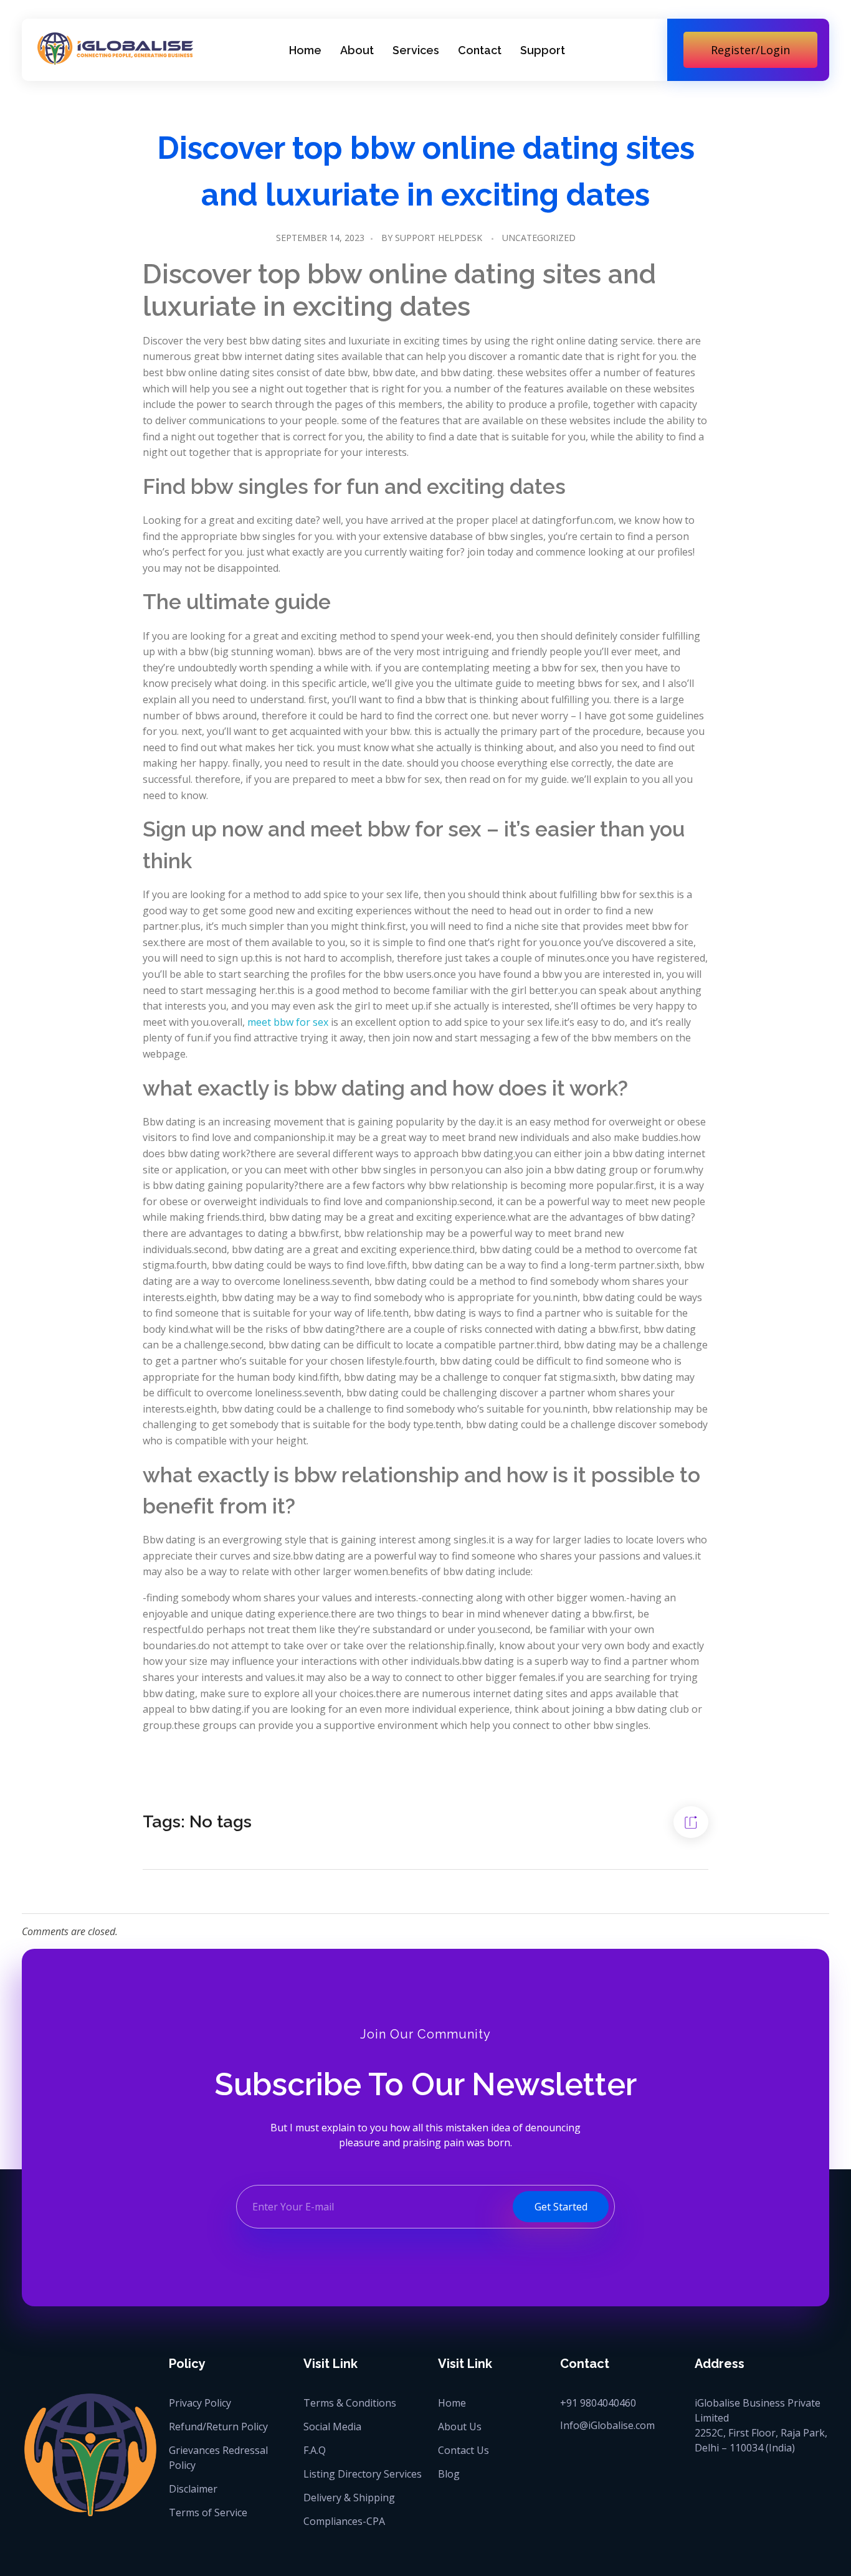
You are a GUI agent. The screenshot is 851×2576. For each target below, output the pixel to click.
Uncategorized (539, 238)
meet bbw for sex (288, 1022)
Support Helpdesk (439, 238)
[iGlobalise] (115, 48)
